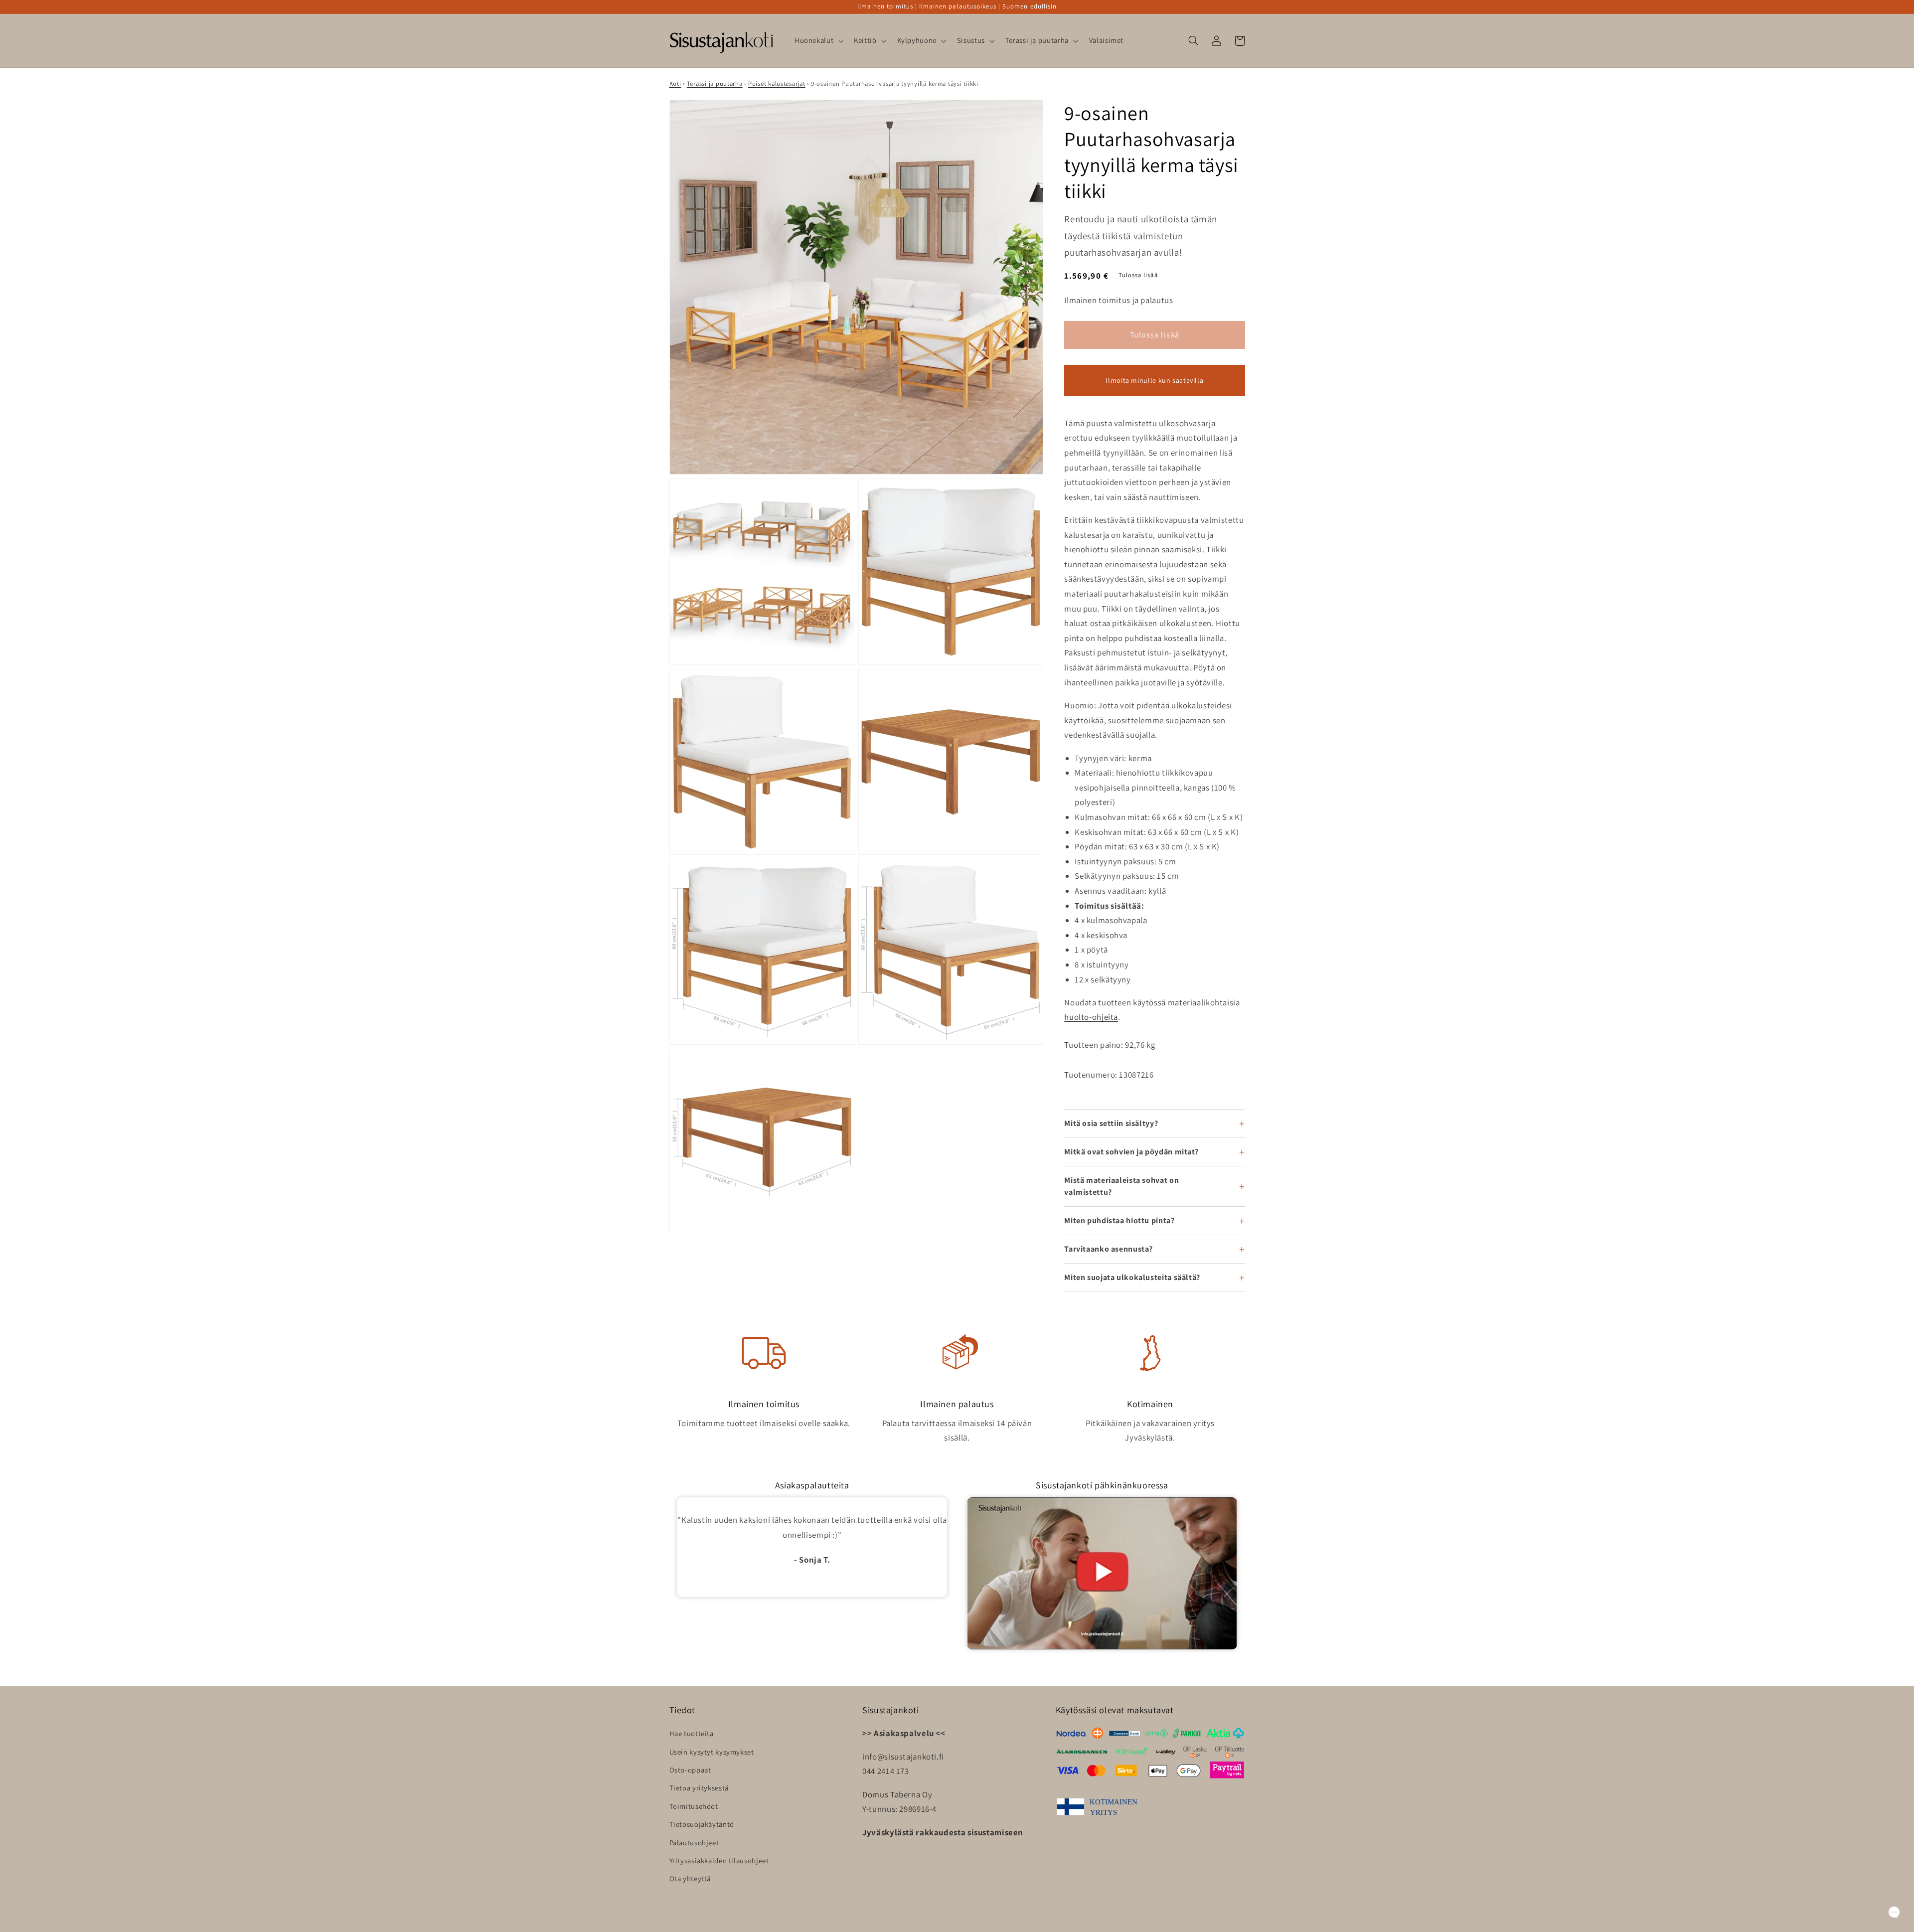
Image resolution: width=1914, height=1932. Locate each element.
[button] (818, 41)
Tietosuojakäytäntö (702, 1824)
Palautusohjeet (694, 1843)
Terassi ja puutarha (715, 83)
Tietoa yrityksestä (699, 1788)
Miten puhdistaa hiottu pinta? (1119, 1220)
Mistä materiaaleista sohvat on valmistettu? (1121, 1186)
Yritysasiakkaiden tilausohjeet (719, 1860)
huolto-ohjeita (1091, 1017)
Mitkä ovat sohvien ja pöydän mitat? (1131, 1152)
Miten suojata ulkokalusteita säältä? (1132, 1277)
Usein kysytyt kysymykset (712, 1752)
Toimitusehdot (694, 1806)
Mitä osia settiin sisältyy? (1111, 1123)
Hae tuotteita (692, 1733)
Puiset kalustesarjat (777, 83)
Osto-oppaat (690, 1770)
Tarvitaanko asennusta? (1109, 1249)
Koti (675, 83)
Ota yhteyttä (690, 1878)
